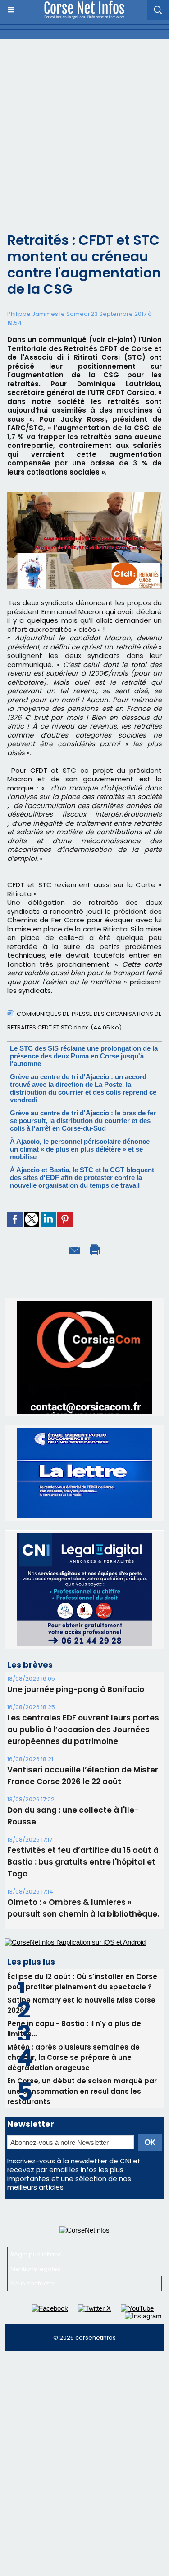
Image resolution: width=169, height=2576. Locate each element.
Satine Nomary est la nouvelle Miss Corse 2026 (81, 1900)
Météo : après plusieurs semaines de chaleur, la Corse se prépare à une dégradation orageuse (73, 1952)
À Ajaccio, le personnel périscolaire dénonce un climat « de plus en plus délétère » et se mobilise (80, 1149)
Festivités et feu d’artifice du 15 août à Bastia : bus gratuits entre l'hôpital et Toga (83, 1757)
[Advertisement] (84, 128)
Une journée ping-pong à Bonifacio (76, 1584)
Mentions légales (35, 2164)
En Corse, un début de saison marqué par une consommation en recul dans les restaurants (82, 1986)
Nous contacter (33, 2178)
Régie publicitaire (36, 2149)
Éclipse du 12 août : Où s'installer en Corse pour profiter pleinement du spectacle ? (82, 1876)
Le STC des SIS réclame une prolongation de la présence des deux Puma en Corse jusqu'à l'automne (84, 1056)
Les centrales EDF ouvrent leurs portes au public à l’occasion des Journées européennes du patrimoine (83, 1624)
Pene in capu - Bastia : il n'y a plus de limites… (74, 1923)
